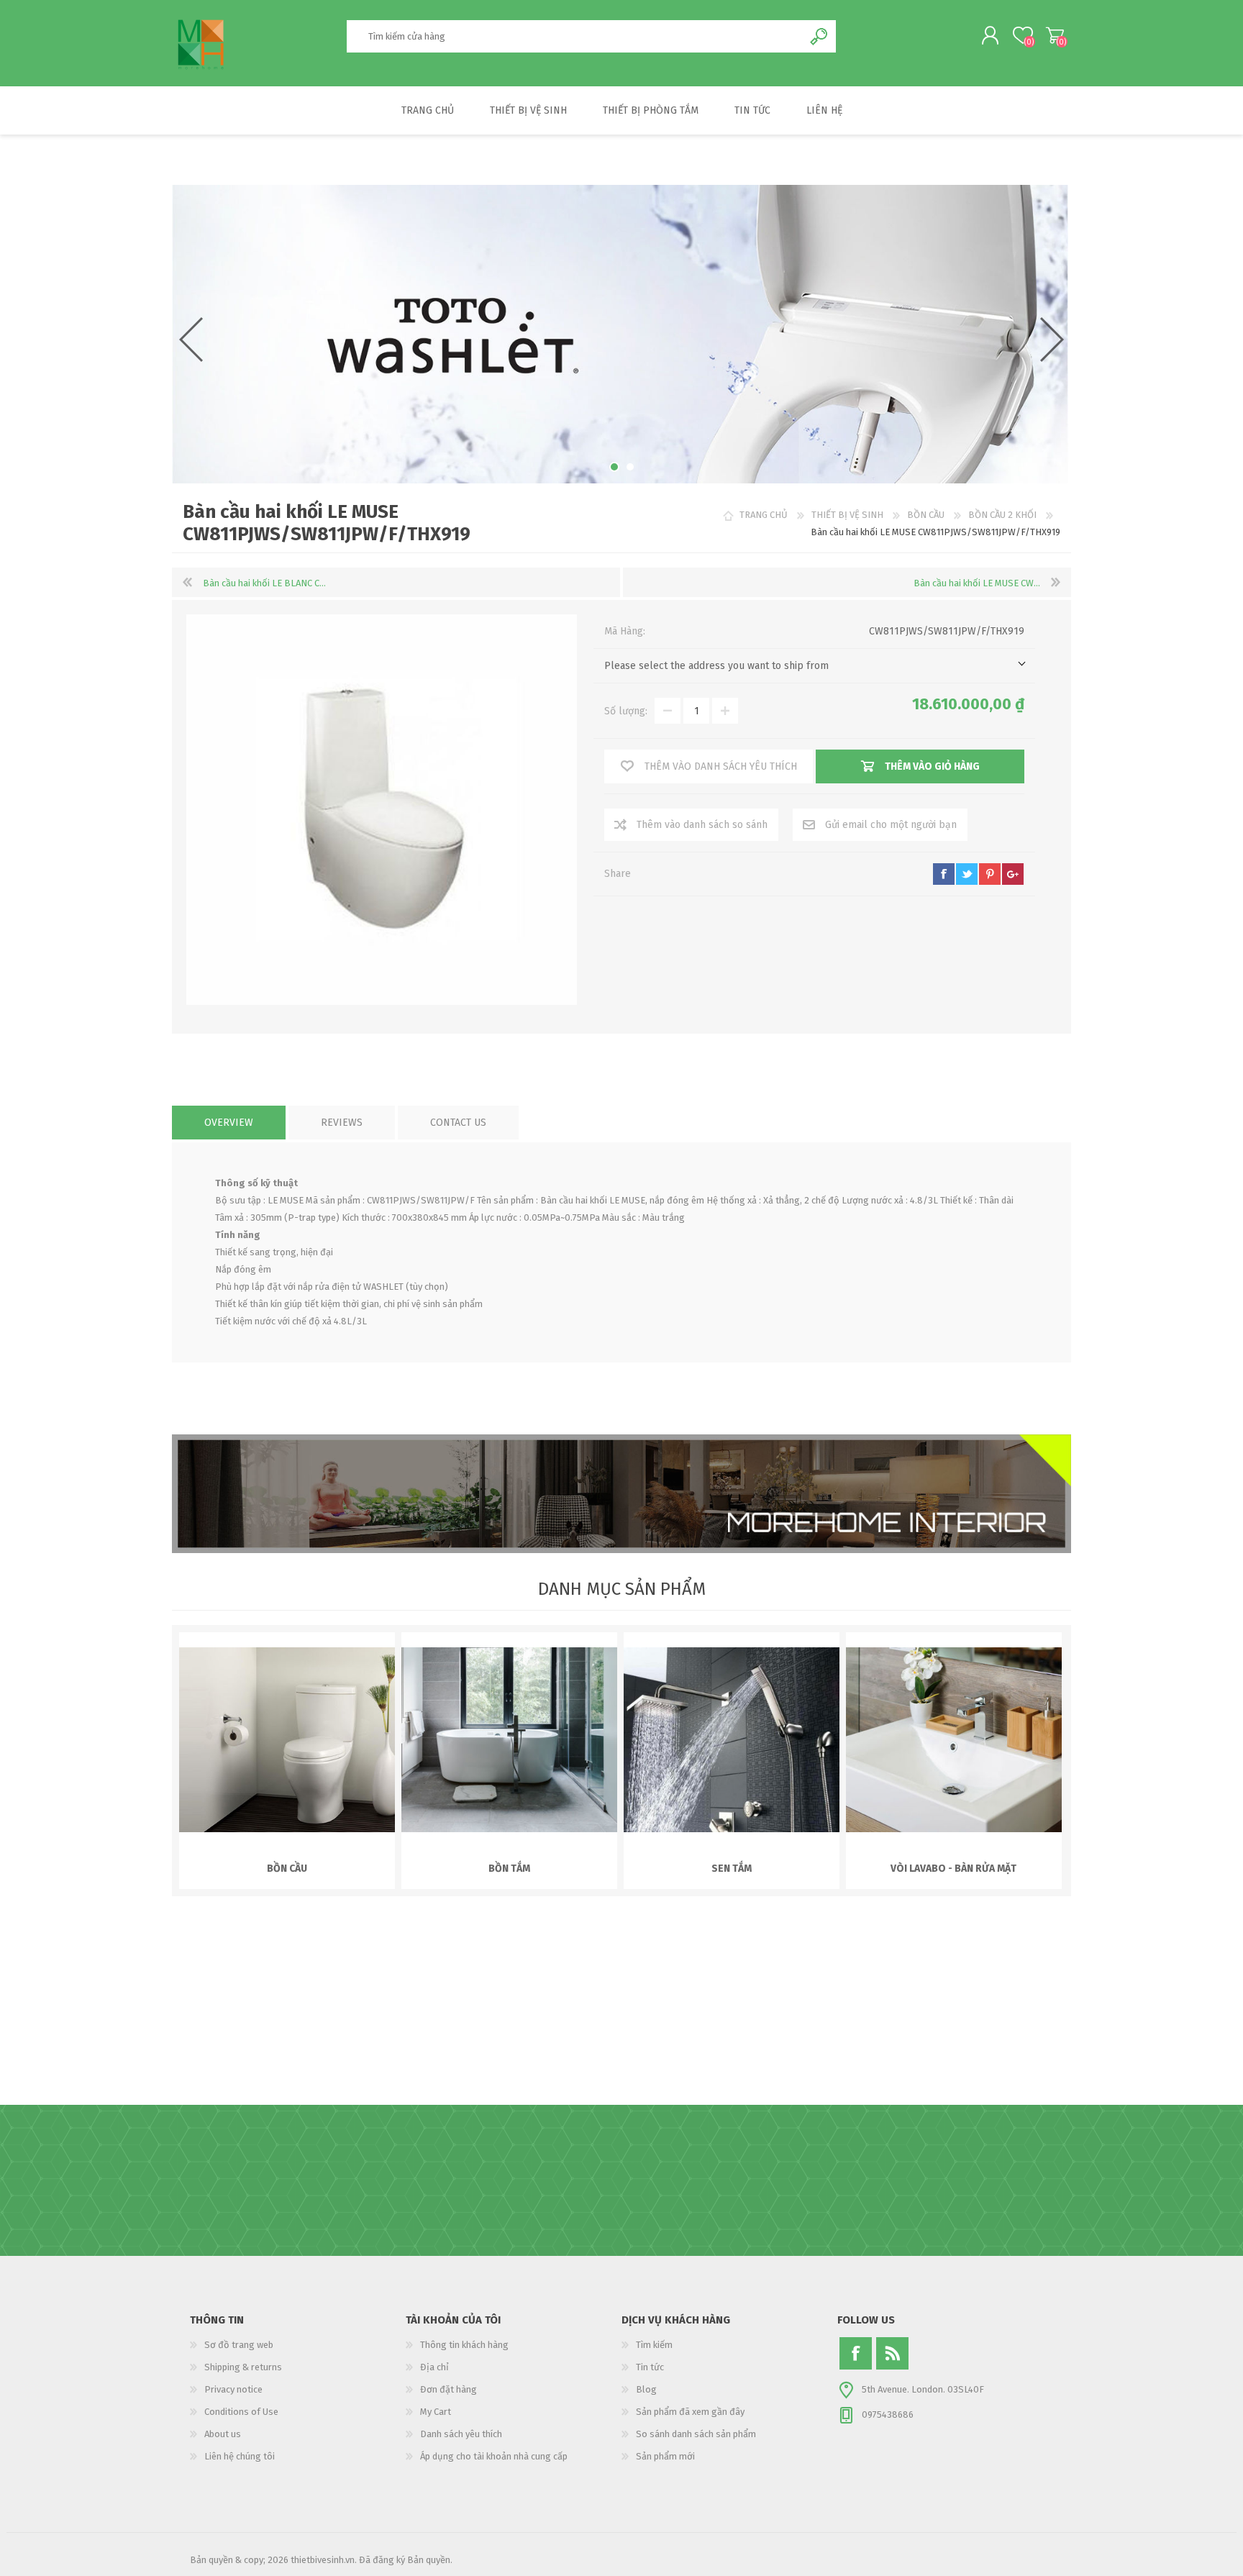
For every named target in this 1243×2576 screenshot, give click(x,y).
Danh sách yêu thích (461, 2434)
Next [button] (1052, 340)
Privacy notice (233, 2389)
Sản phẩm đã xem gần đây (690, 2412)
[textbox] (575, 36)
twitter (967, 874)
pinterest (990, 874)
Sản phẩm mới (665, 2456)
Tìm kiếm (654, 2345)
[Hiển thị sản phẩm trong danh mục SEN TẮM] (732, 1740)
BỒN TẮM (509, 1869)
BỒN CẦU (287, 1869)
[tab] (229, 1123)
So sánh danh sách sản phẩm (696, 2434)
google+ (1013, 874)
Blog (646, 2389)
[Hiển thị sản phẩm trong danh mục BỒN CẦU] (287, 1740)
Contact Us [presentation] (458, 1123)
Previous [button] (191, 340)
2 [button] (630, 467)
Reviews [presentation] (342, 1123)
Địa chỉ (434, 2367)
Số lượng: (626, 711)
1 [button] (614, 467)
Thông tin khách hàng (464, 2345)
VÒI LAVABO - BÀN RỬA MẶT (953, 1869)
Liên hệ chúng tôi (240, 2456)
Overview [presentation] (229, 1123)
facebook (944, 874)
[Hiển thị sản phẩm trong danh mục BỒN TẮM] (509, 1740)
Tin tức (650, 2367)
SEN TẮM (732, 1869)
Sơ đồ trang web (239, 2345)
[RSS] (892, 2353)
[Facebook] (856, 2353)
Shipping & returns (243, 2367)
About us (223, 2434)
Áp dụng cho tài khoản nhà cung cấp (494, 2456)
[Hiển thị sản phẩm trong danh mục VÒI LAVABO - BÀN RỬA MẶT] (954, 1740)
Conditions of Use (241, 2412)
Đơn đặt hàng (449, 2389)
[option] (620, 334)
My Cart (1055, 35)
